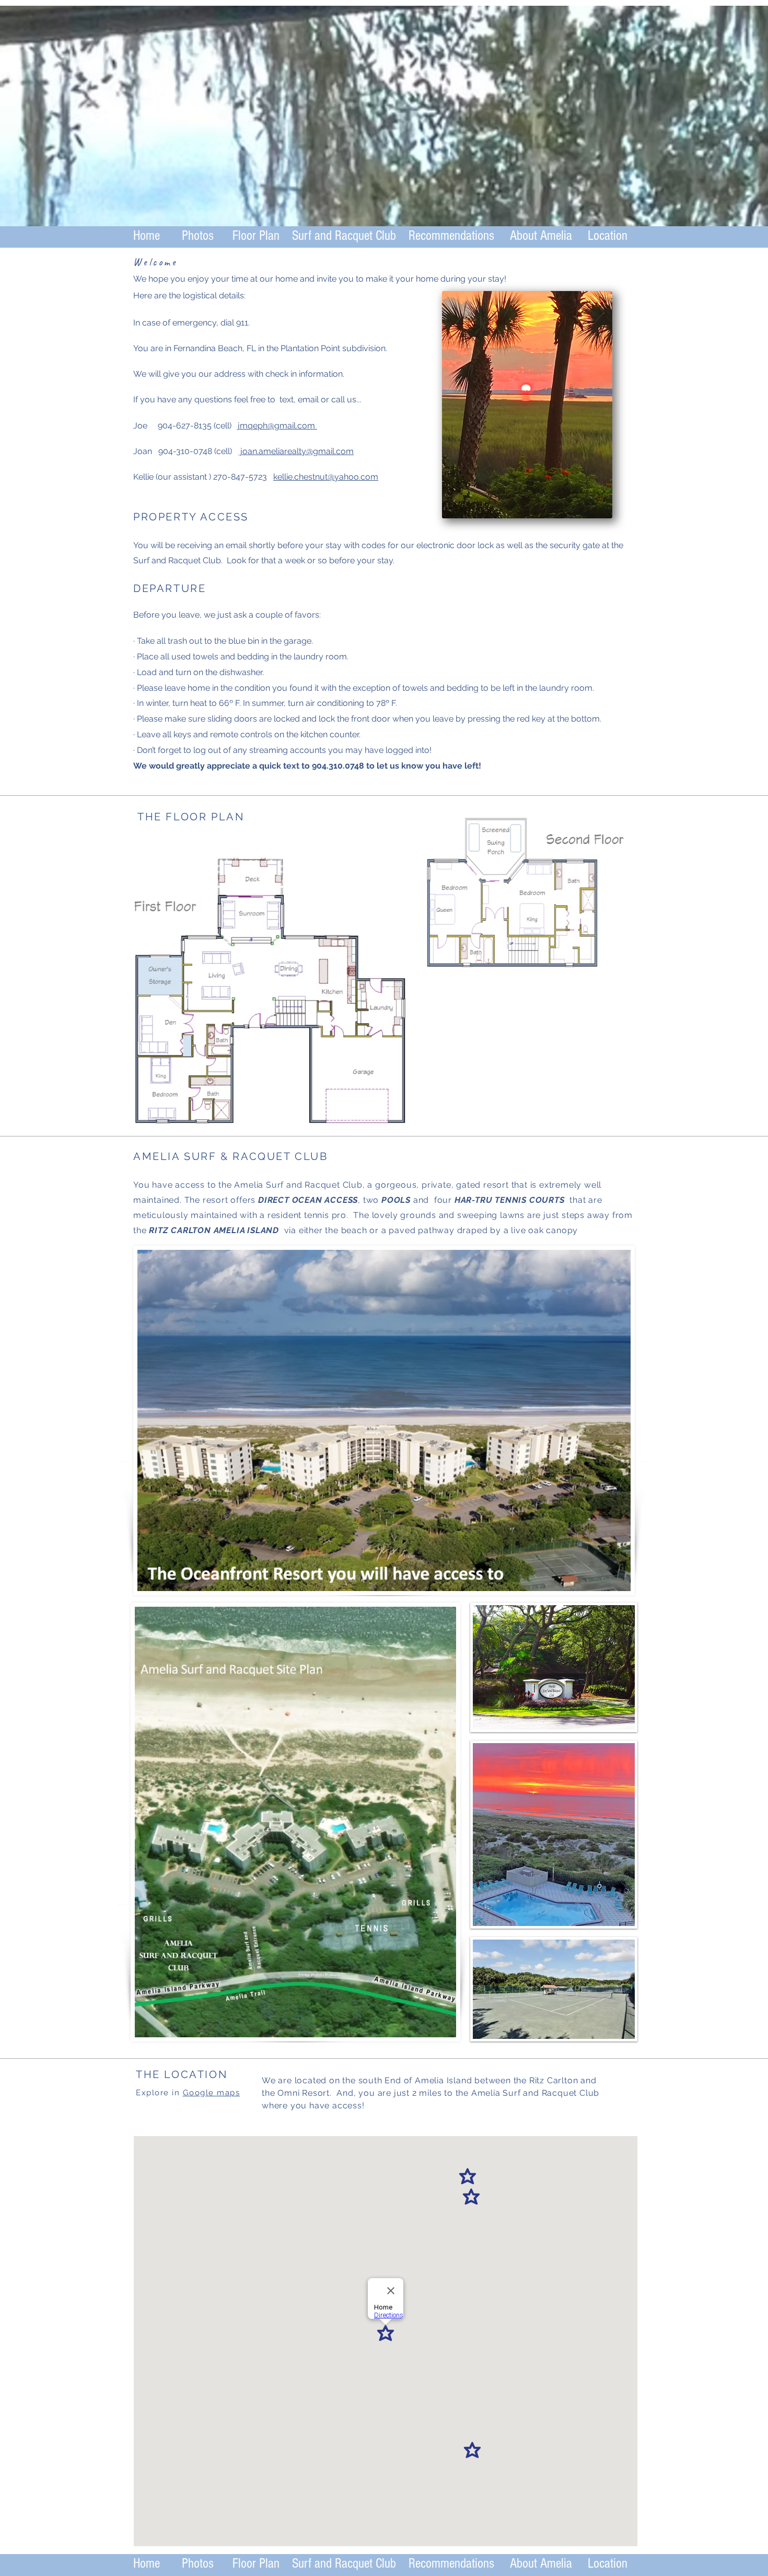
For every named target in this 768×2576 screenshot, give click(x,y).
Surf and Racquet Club (344, 236)
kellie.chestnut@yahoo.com (326, 477)
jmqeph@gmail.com (277, 426)
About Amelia (541, 236)
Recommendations (453, 236)
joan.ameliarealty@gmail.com (296, 451)
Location (608, 236)
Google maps (212, 2093)
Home (147, 236)
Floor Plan (256, 236)
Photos (198, 236)
